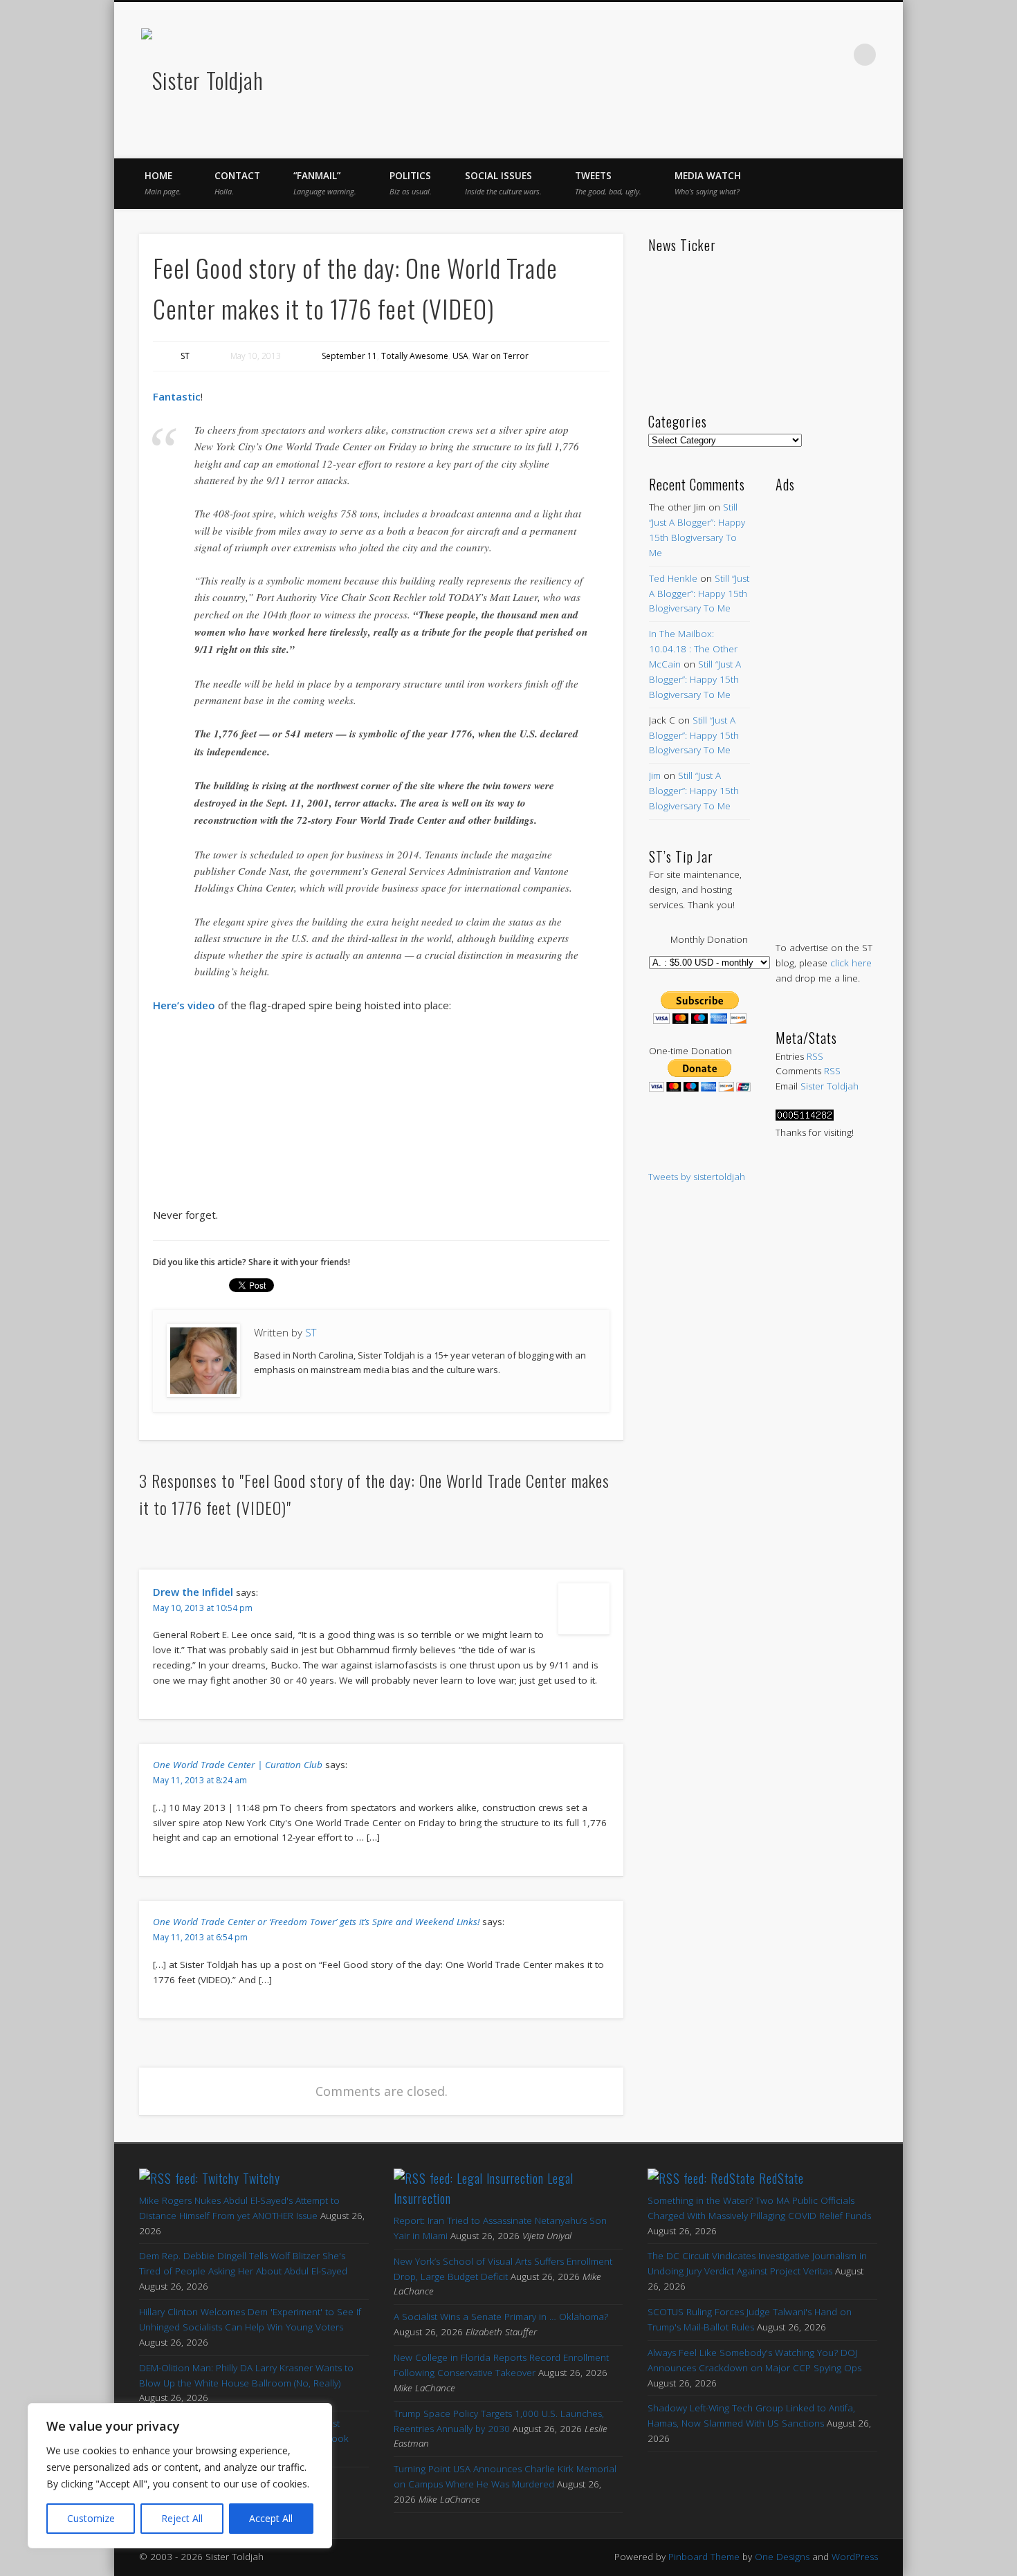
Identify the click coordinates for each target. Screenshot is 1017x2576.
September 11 (349, 356)
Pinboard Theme (704, 2557)
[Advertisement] (826, 703)
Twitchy (262, 2178)
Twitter (749, 55)
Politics (411, 183)
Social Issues (503, 183)
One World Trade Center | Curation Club (238, 1765)
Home (163, 183)
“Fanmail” (325, 183)
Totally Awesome (415, 356)
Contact (237, 183)
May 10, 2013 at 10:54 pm (203, 1608)
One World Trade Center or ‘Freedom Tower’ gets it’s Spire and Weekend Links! (316, 1922)
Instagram (836, 55)
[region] (180, 2476)
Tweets (608, 183)
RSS (815, 1056)
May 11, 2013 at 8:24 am (200, 1780)
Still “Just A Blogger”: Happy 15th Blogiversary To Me (699, 594)
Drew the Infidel (193, 1592)
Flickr (807, 55)
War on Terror (501, 356)
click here (851, 963)
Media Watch (708, 183)
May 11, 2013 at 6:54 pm (200, 1937)
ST (185, 356)
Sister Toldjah (830, 1086)
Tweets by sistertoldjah (697, 1177)
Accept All (271, 2518)
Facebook (720, 55)
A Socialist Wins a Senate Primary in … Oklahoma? (501, 2317)
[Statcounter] (805, 1117)
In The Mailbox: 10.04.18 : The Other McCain (693, 649)
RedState (781, 2178)
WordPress (855, 2557)
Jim (655, 775)
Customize (91, 2518)
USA (460, 356)
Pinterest (778, 55)
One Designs (782, 2557)
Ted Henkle (673, 578)
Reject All (182, 2518)
